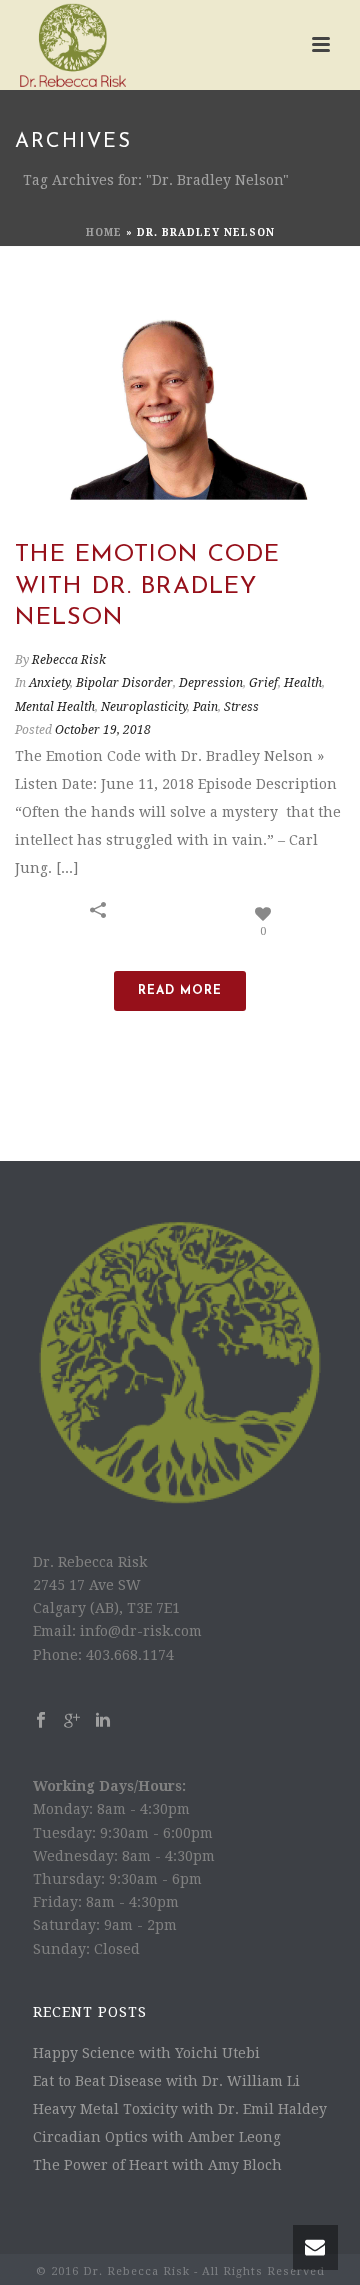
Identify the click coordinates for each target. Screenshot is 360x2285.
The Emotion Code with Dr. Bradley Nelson (147, 586)
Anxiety (49, 683)
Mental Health (55, 707)
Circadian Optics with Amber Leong (157, 2137)
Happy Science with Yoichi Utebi (146, 2053)
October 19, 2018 (103, 730)
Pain (205, 707)
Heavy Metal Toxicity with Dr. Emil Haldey (180, 2109)
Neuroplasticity (144, 707)
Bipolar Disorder (124, 683)
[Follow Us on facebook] (41, 1721)
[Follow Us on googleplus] (72, 1721)
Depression (211, 683)
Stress (241, 707)
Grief (263, 683)
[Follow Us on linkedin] (103, 1721)
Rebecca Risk (69, 660)
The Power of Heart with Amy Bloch (157, 2165)
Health (303, 683)
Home (104, 232)
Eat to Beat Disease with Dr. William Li (166, 2081)
